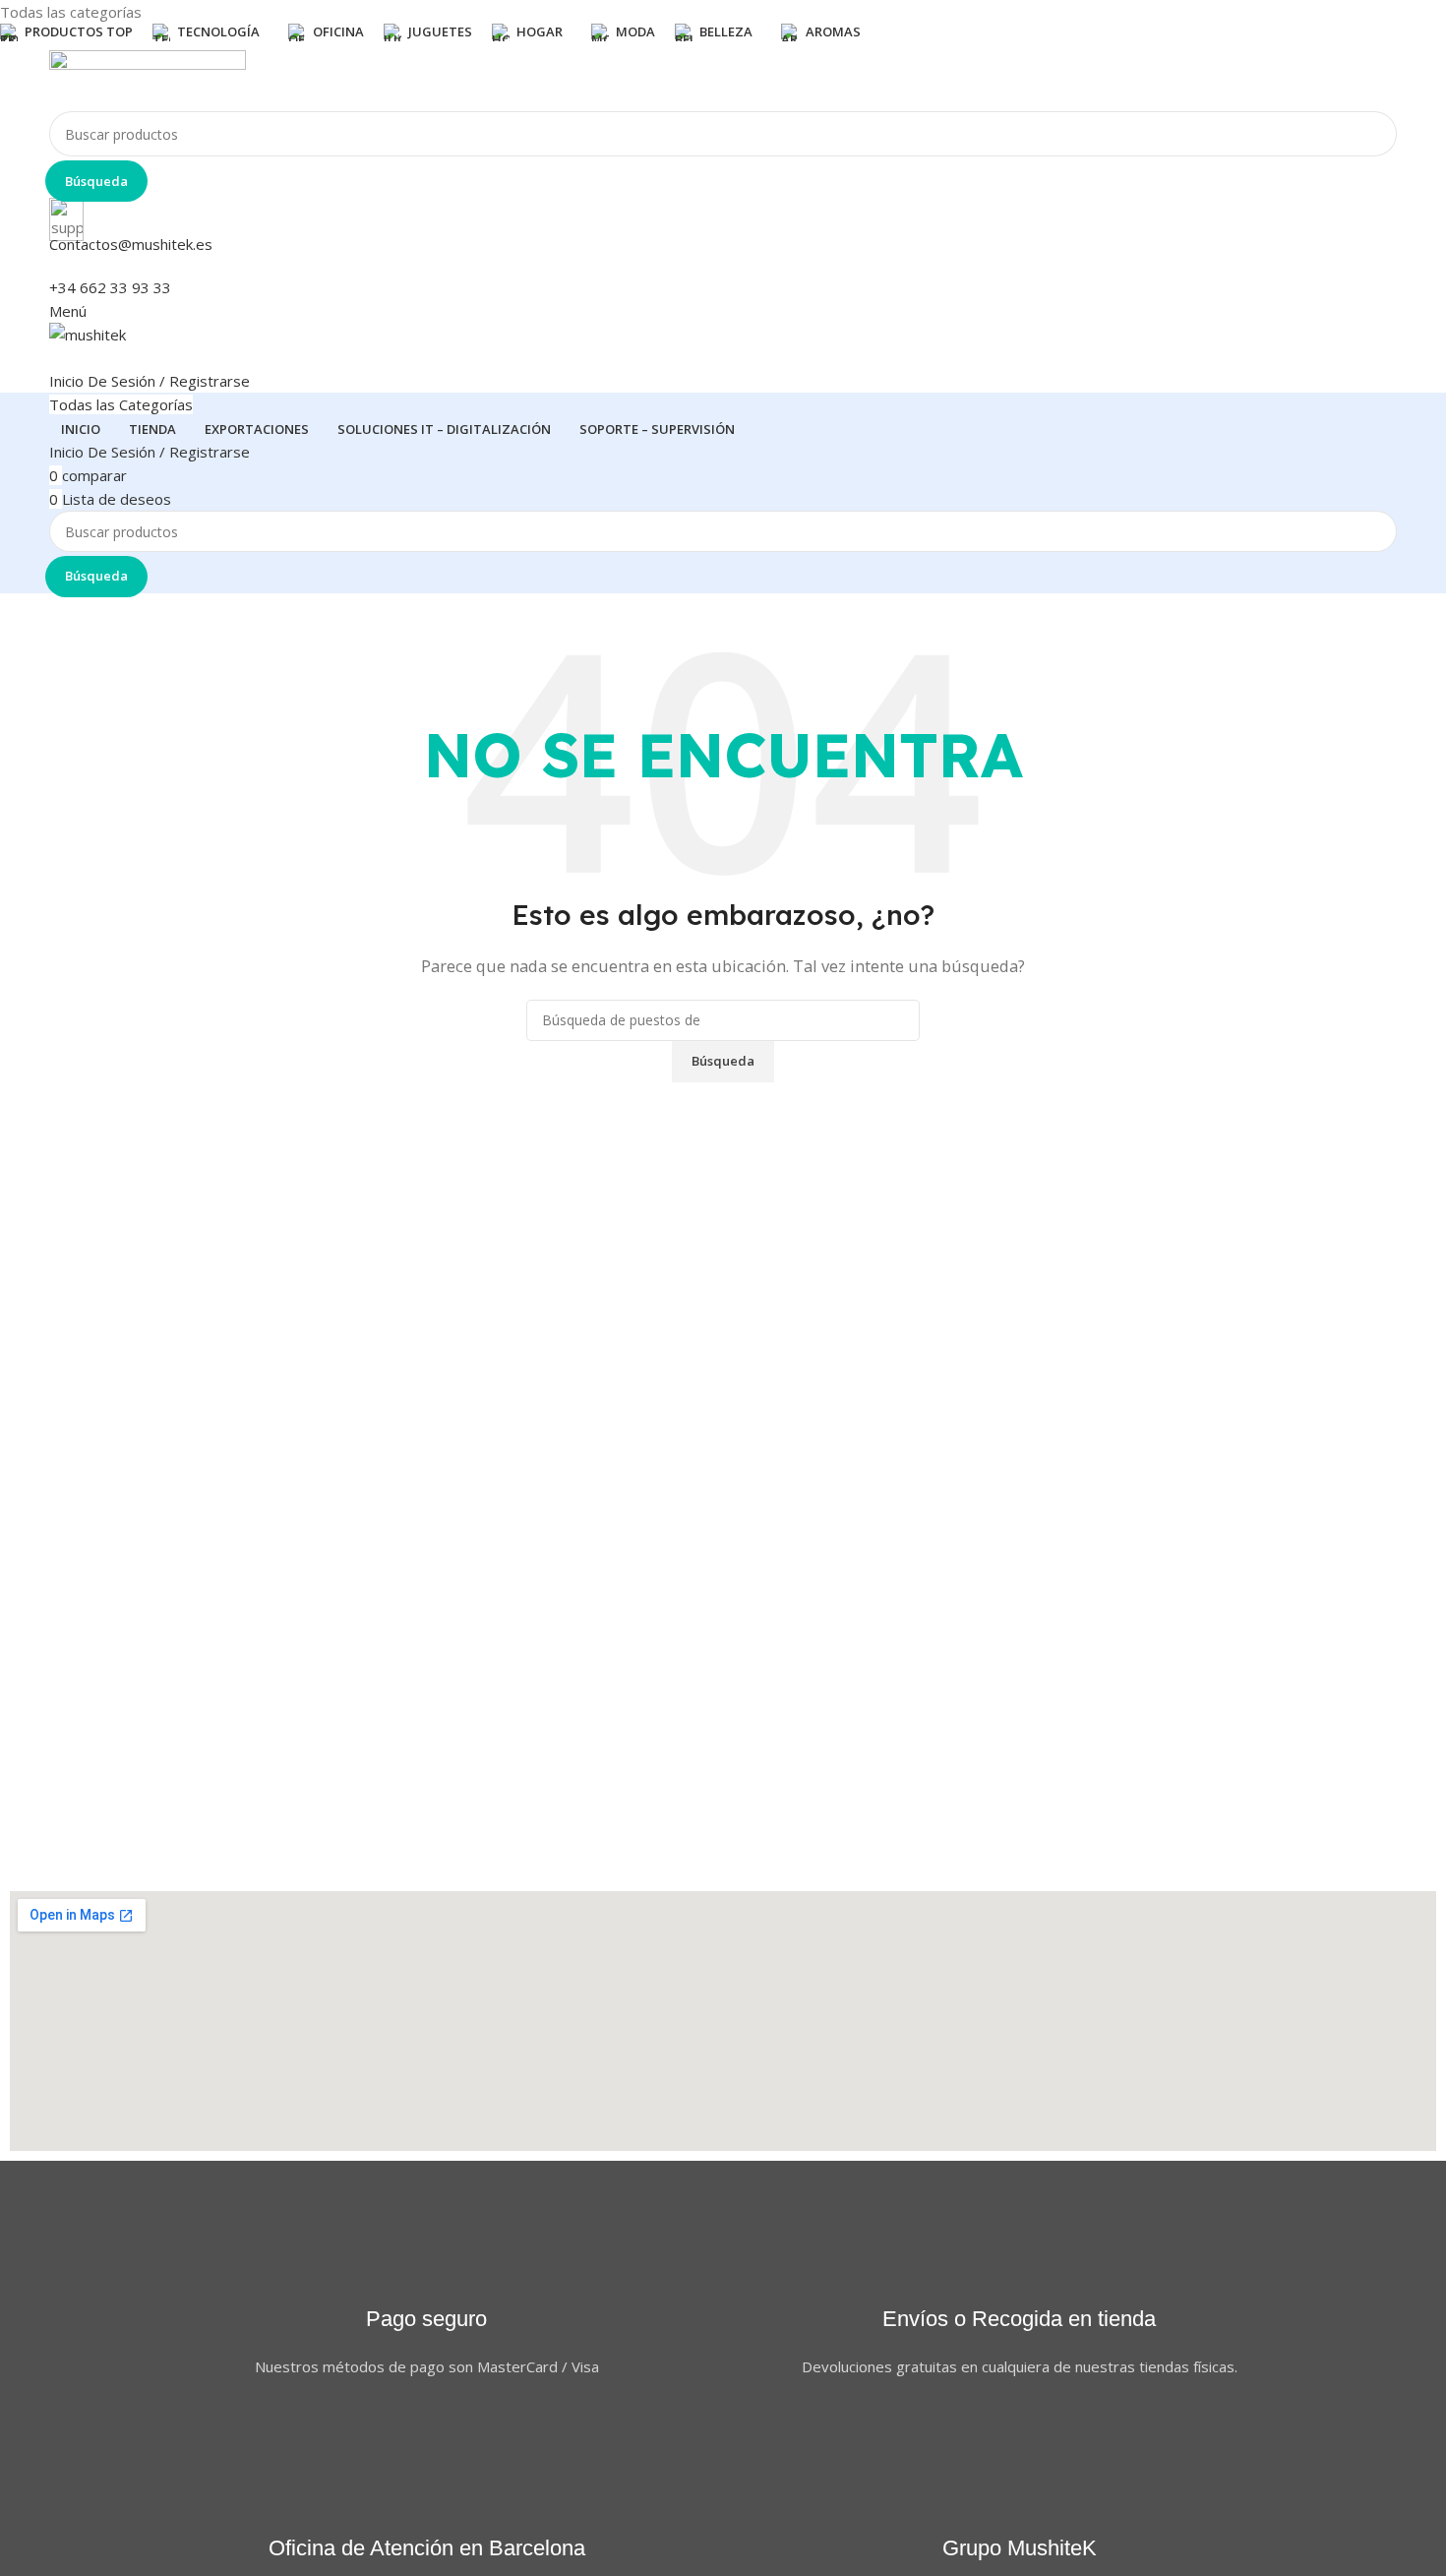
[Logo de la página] (723, 81)
